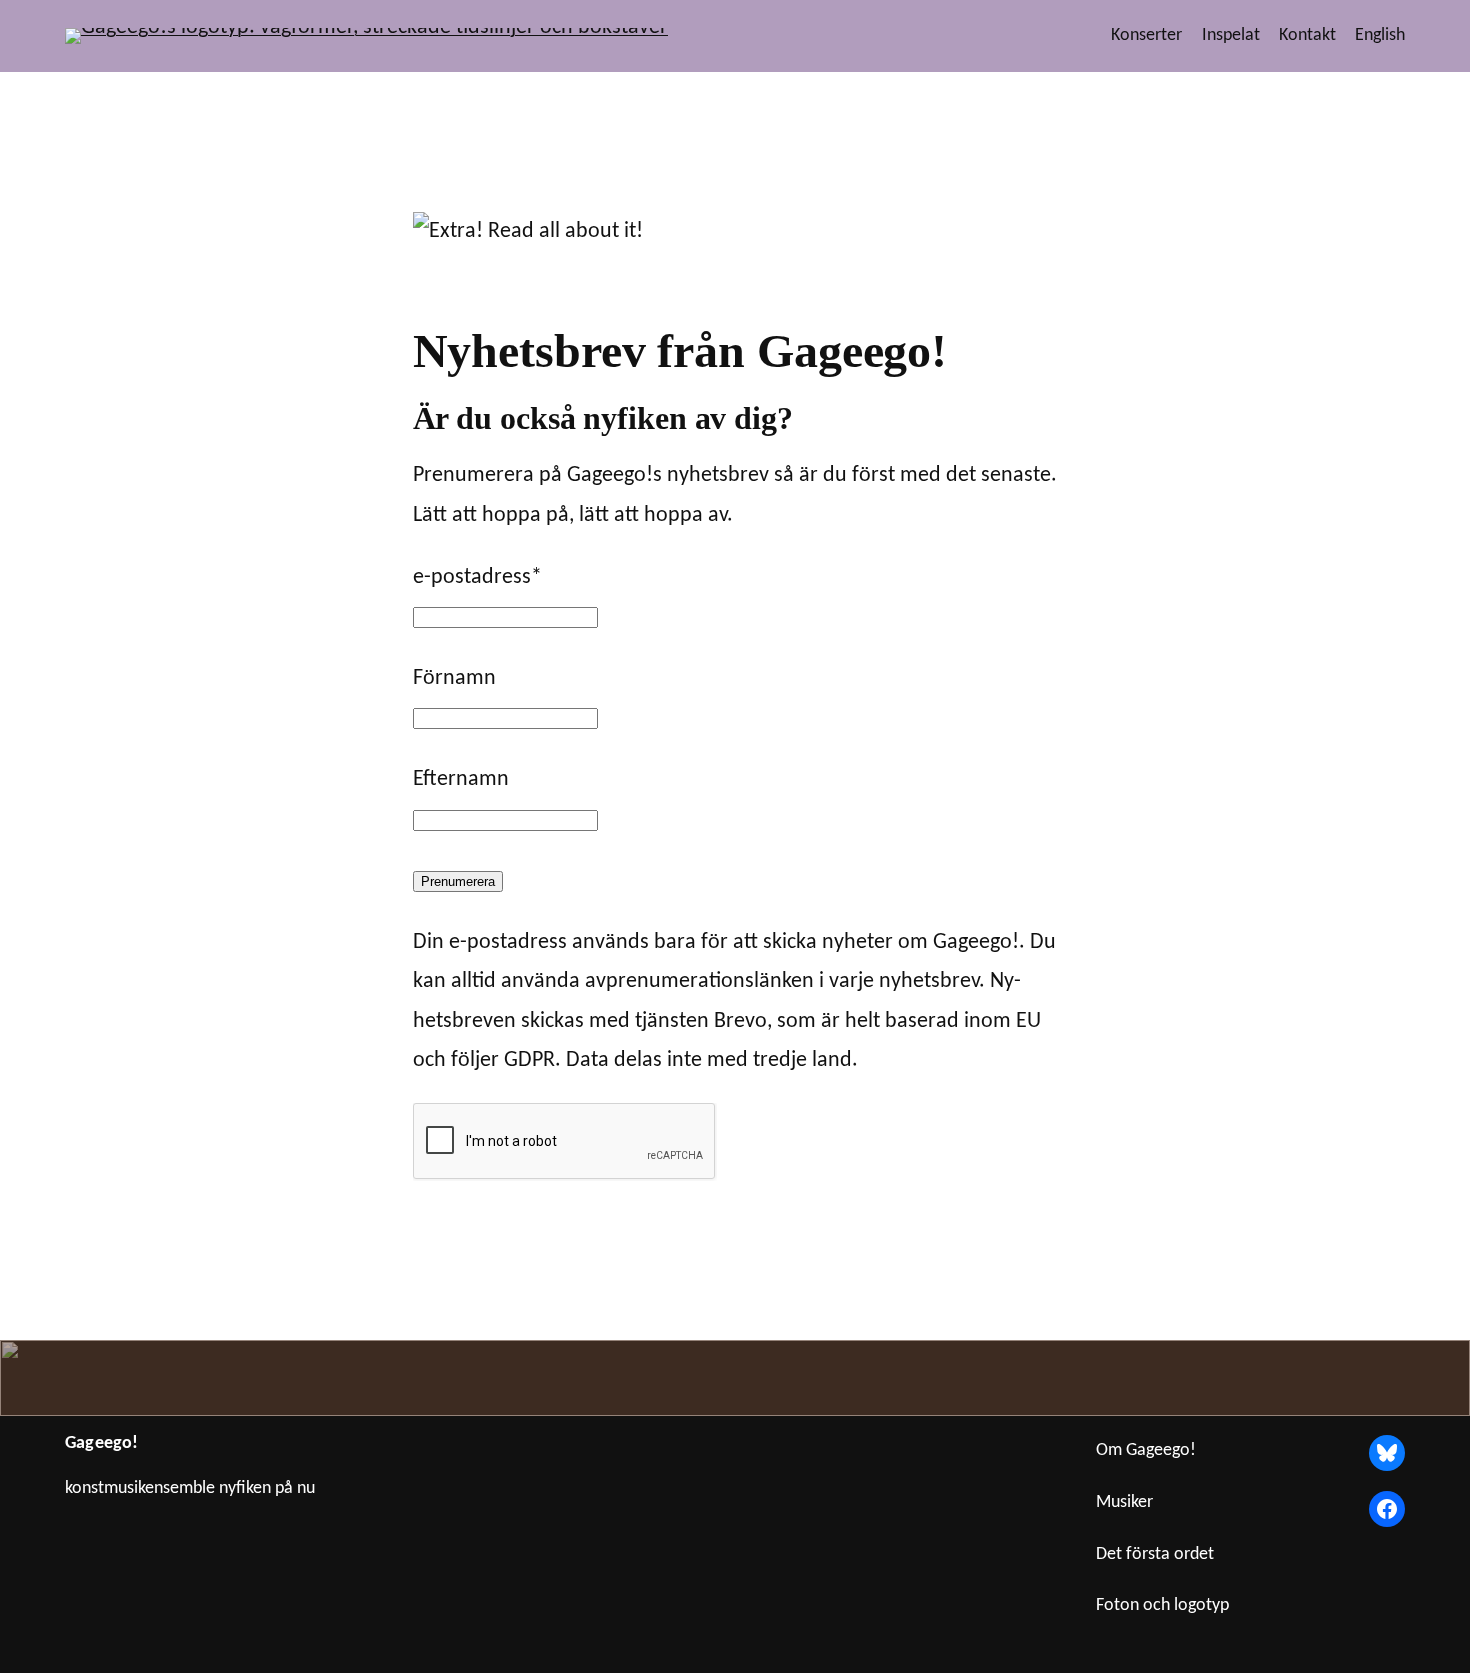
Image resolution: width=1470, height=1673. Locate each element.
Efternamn (461, 779)
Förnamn (454, 678)
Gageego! (101, 1443)
